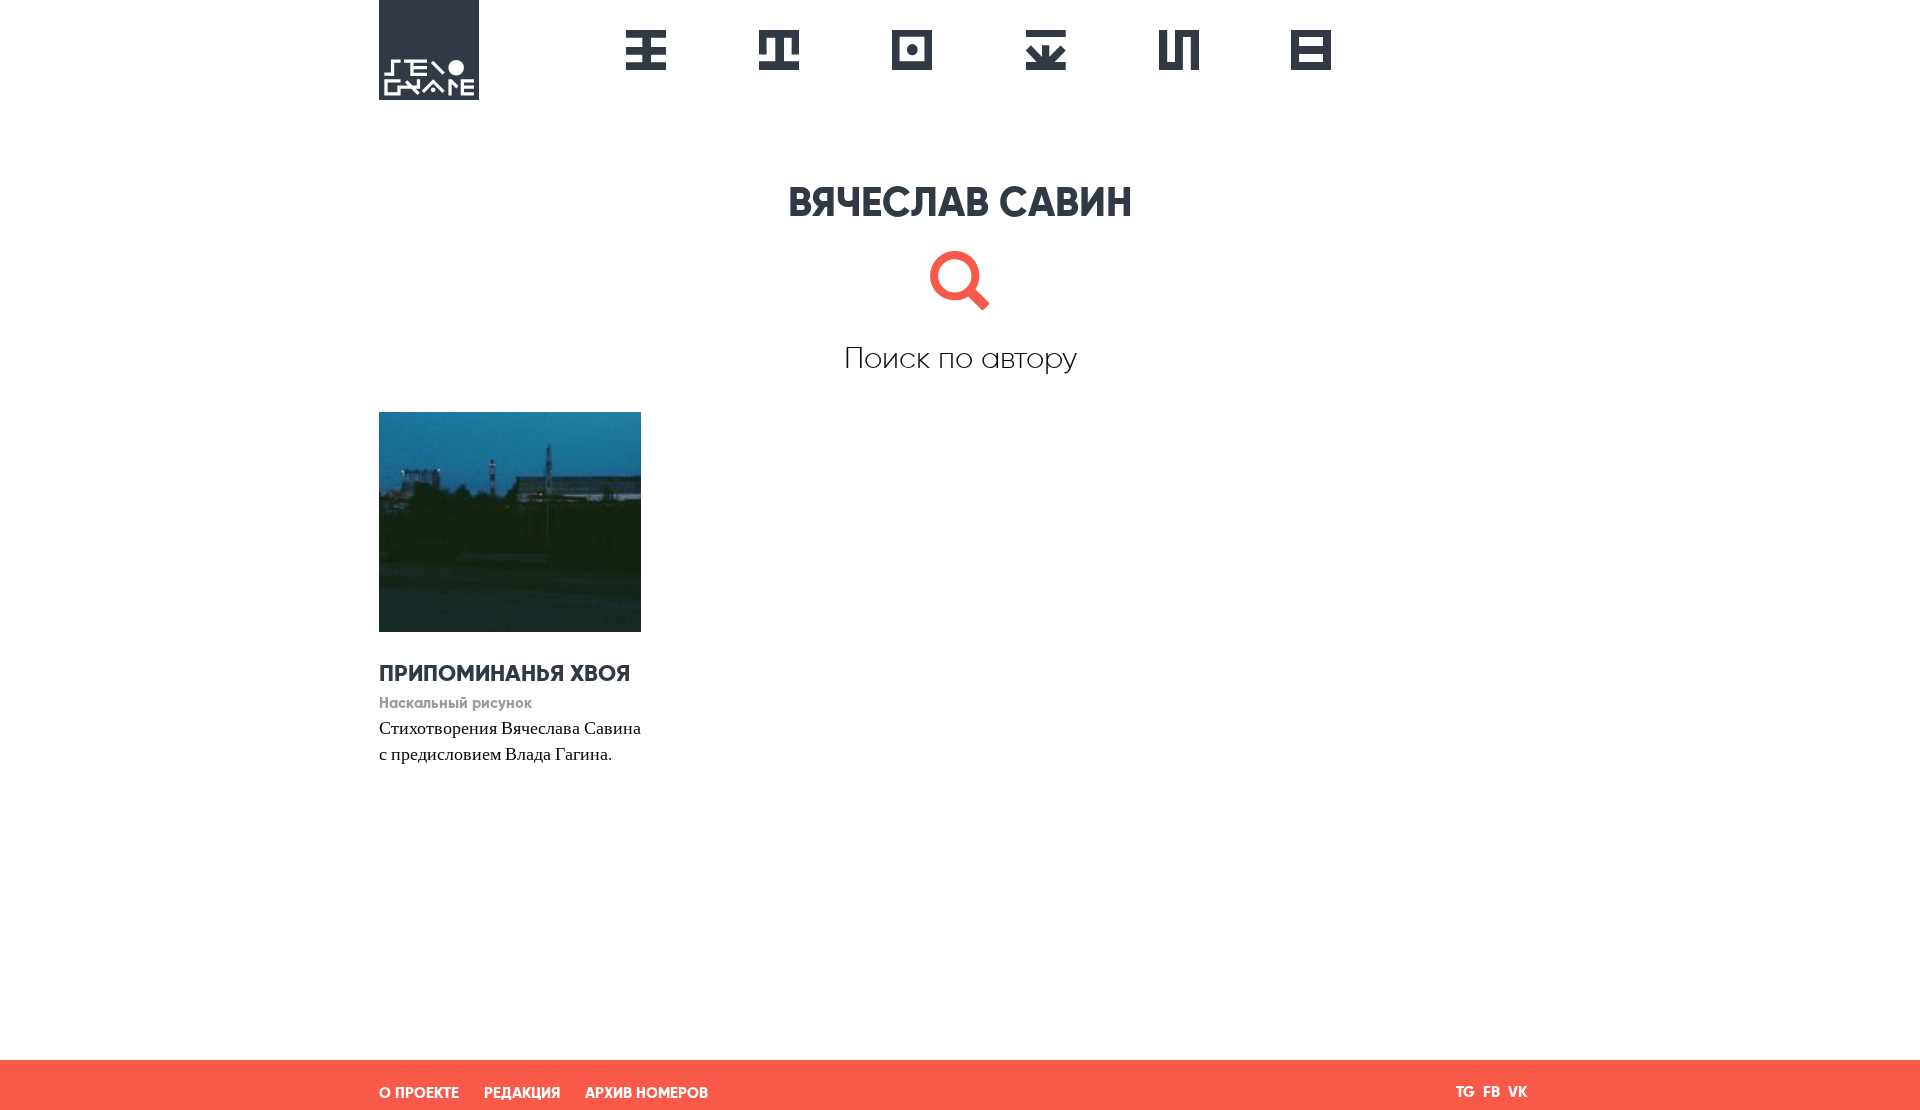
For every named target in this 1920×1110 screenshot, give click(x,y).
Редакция (522, 1093)
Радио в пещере (911, 50)
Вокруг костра (1045, 50)
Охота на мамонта (779, 50)
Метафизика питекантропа (646, 50)
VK (1517, 1092)
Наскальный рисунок (1179, 50)
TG (1465, 1092)
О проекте (419, 1093)
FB (1491, 1092)
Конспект (1311, 50)
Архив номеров (646, 1093)
